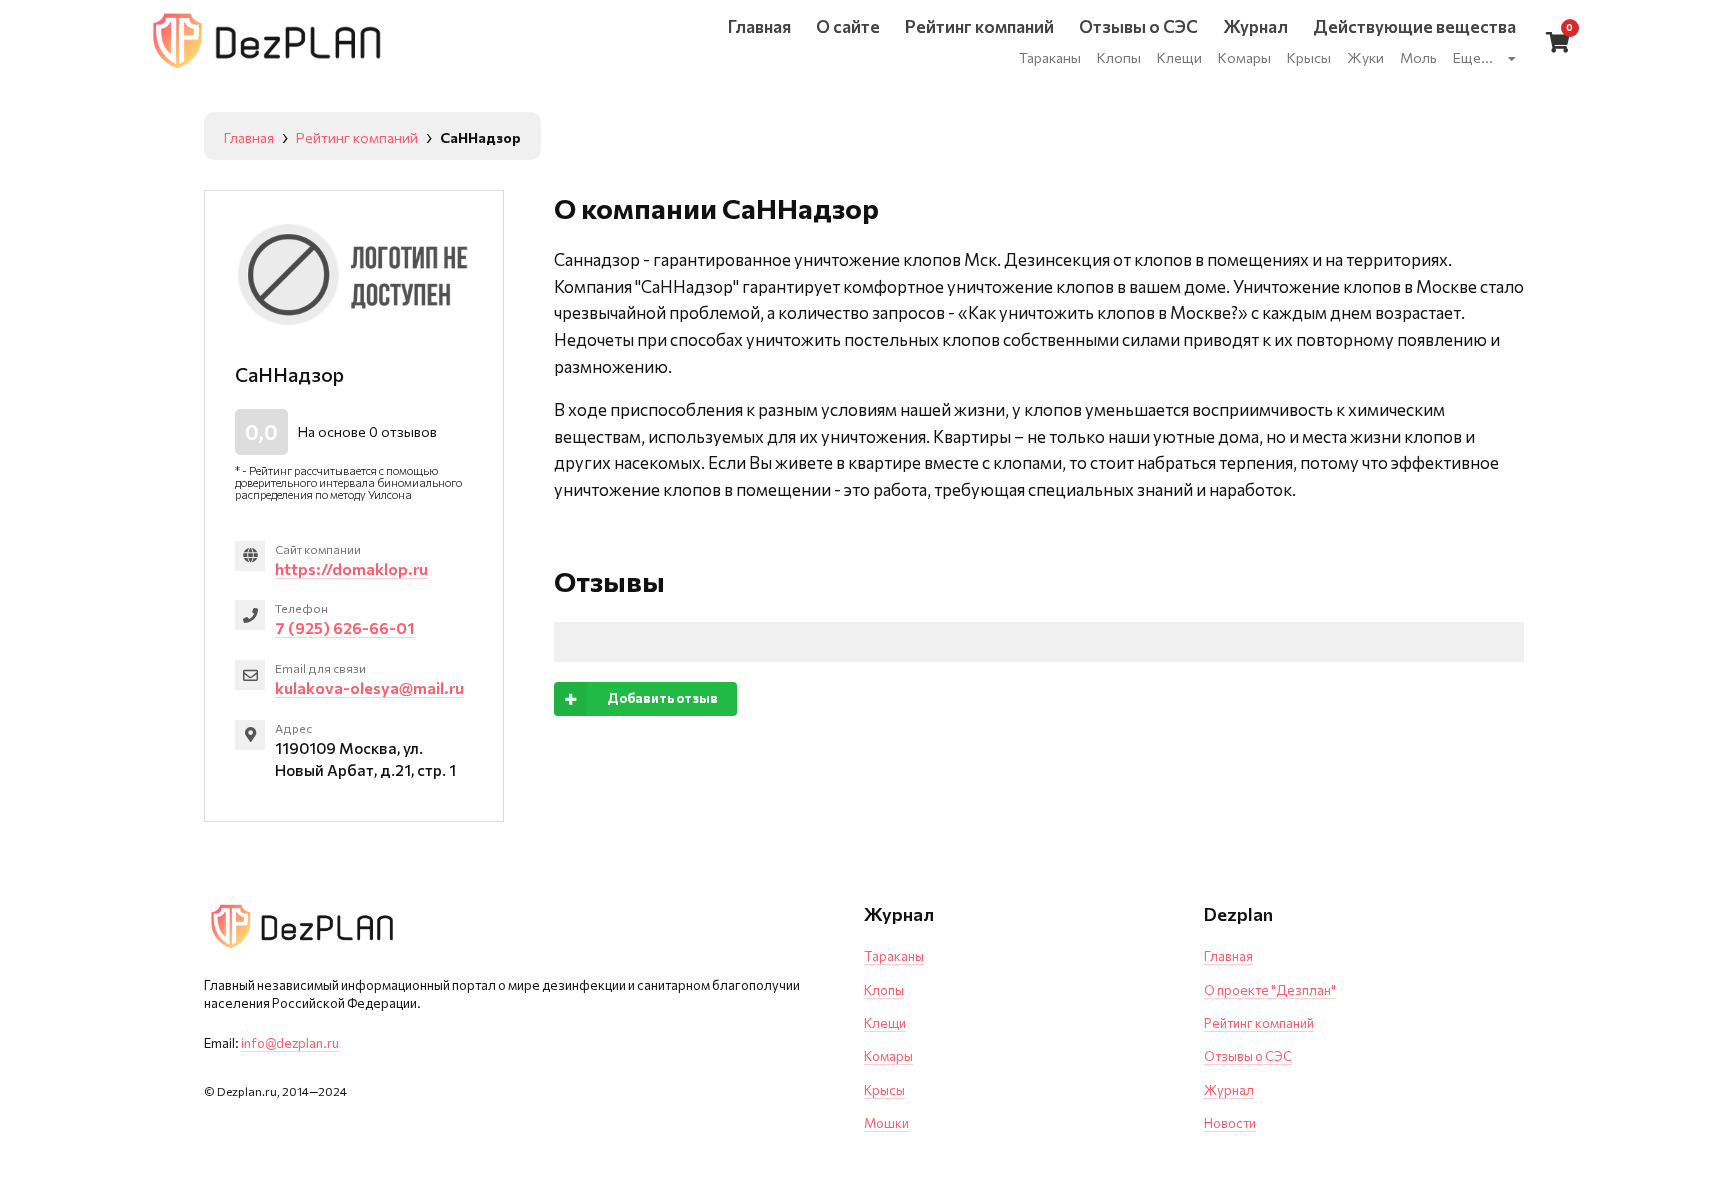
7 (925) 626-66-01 (345, 627)
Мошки (886, 1123)
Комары (888, 1056)
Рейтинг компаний (1259, 1023)
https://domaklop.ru (351, 568)
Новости (1230, 1123)
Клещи (885, 1023)
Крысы (884, 1090)
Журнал (1229, 1090)
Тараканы (894, 956)
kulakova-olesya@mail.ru (369, 687)
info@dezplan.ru (290, 1043)
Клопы (884, 990)
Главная (1228, 956)
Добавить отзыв (662, 698)
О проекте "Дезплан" (1270, 990)
